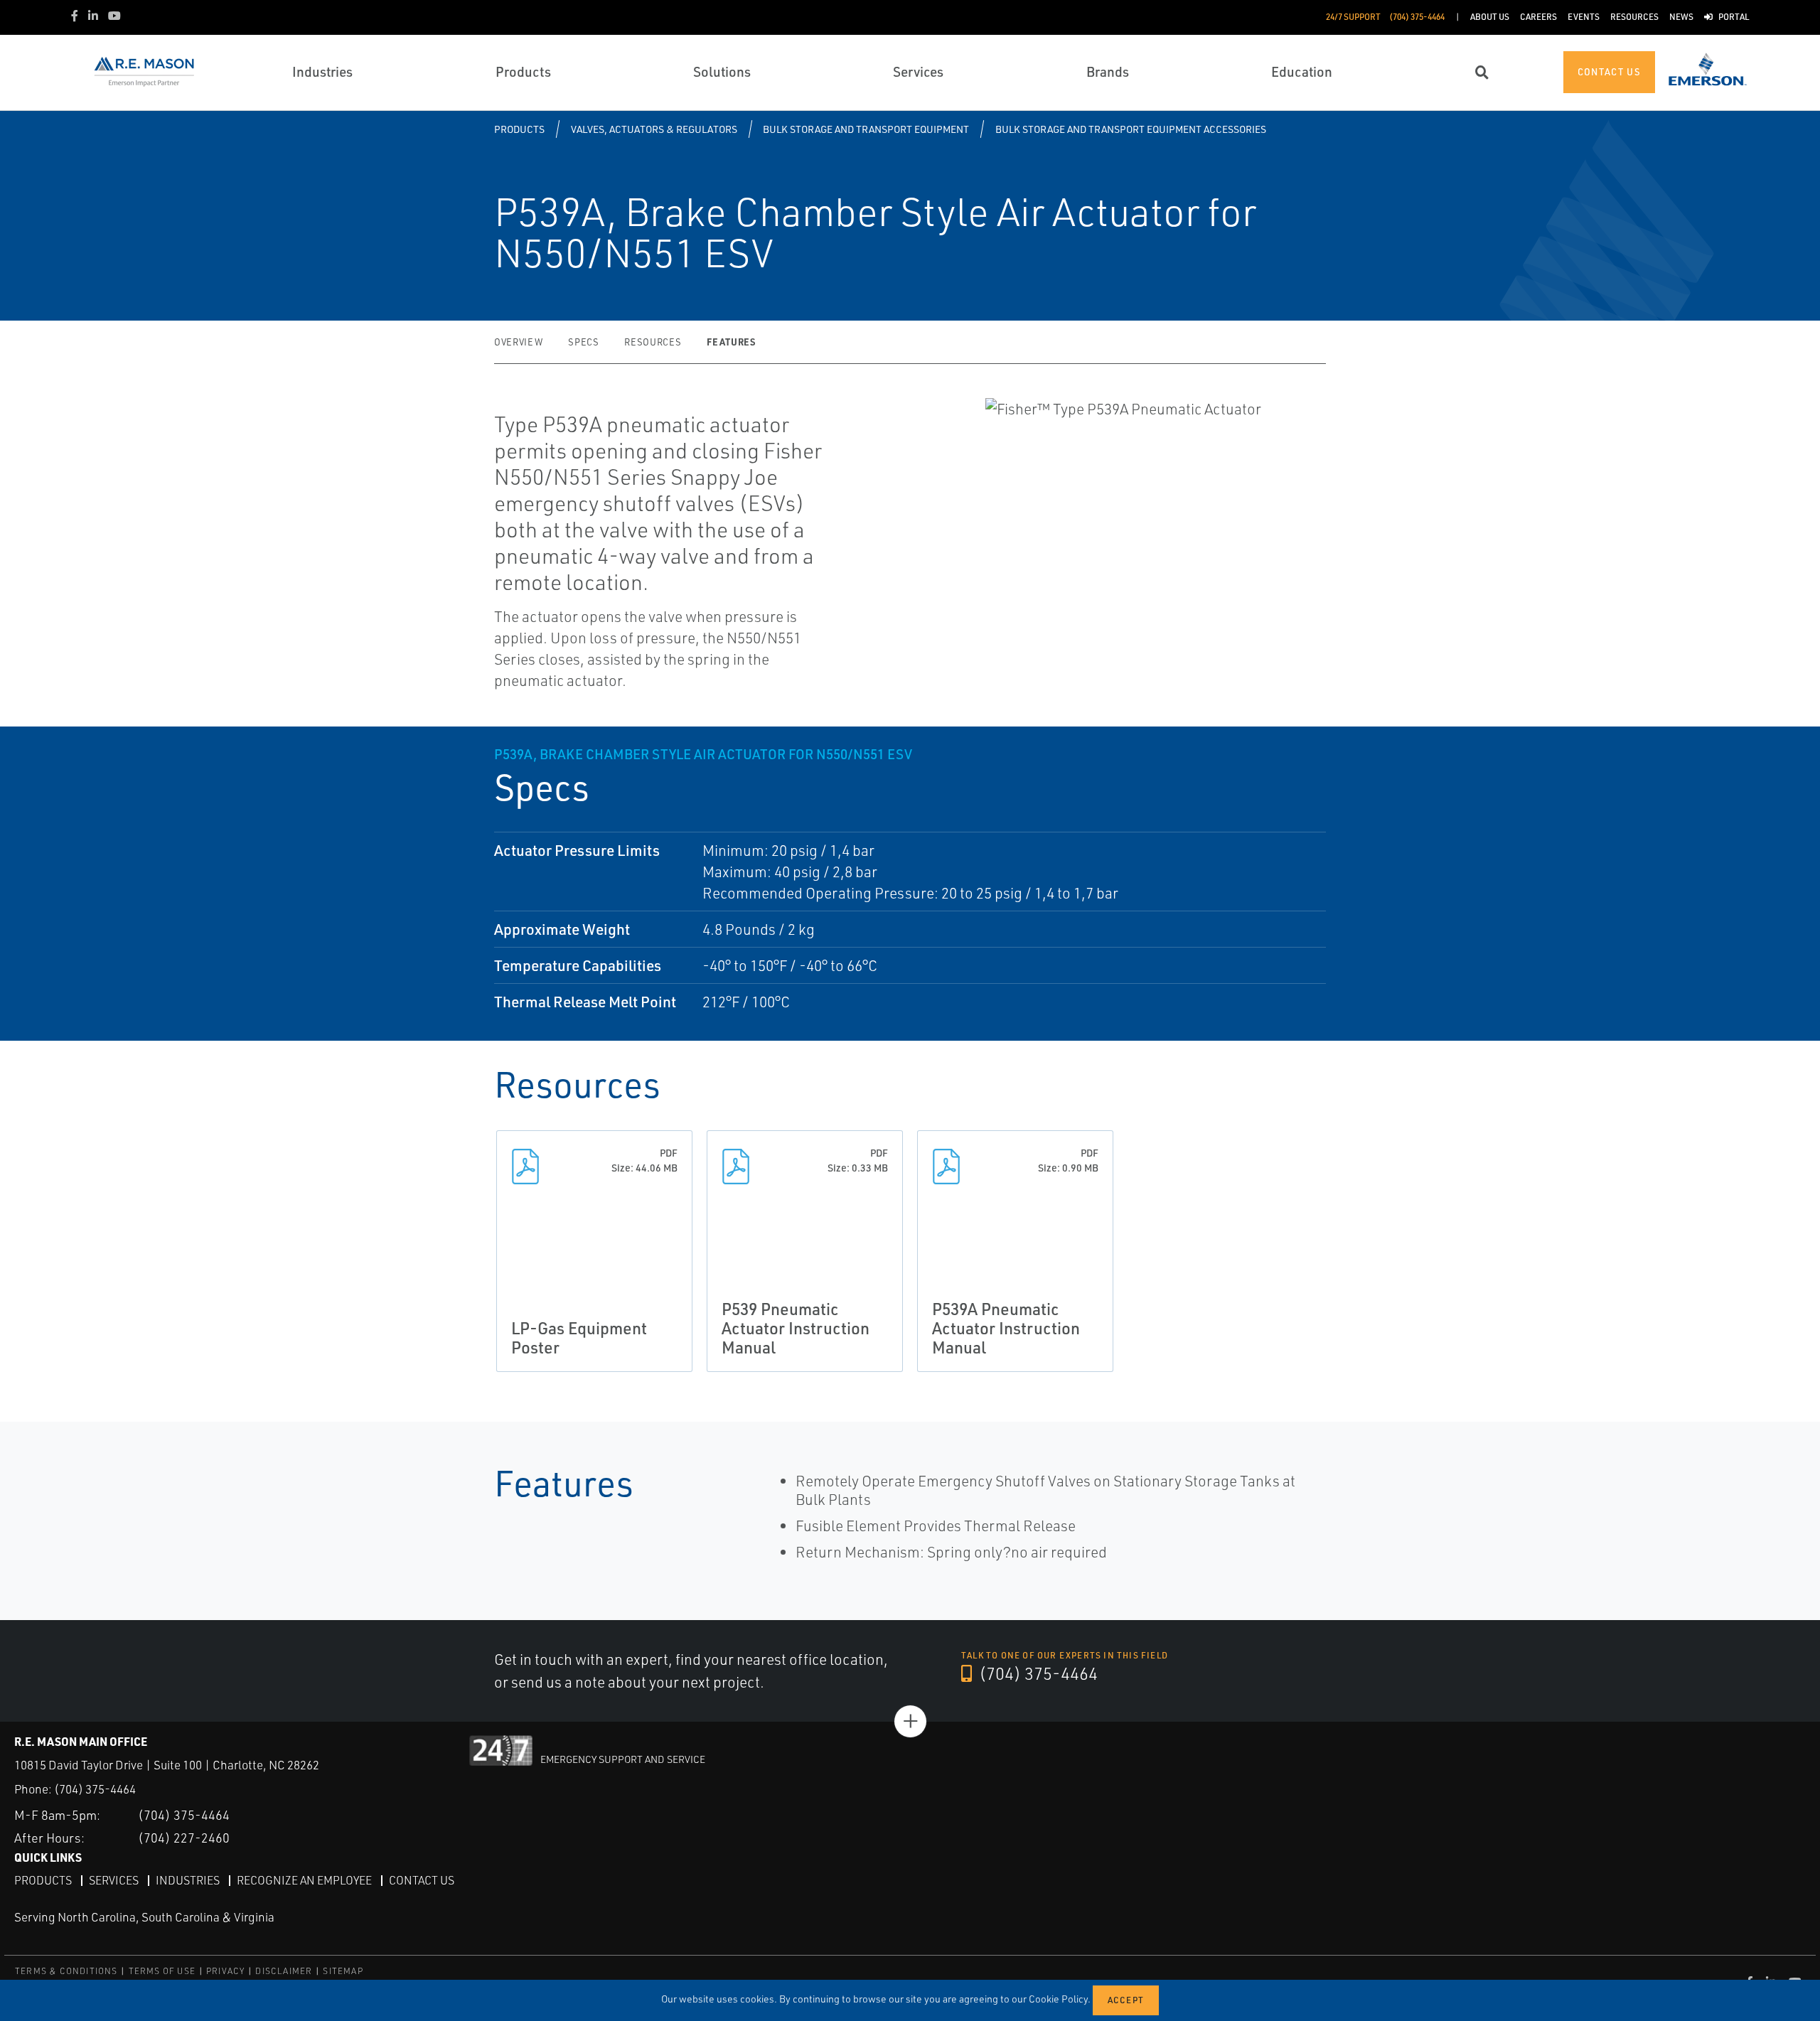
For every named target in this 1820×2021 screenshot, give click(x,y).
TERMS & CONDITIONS (66, 1971)
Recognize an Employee (304, 1880)
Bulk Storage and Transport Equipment (866, 129)
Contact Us (422, 1880)
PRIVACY (225, 1971)
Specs (583, 342)
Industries (188, 1880)
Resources (653, 342)
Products (519, 129)
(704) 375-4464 (1037, 1673)
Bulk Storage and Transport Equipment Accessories (1131, 129)
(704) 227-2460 (184, 1838)
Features (731, 342)
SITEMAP (343, 1971)
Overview (518, 342)
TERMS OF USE (162, 1971)
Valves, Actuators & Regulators (654, 129)
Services (114, 1880)
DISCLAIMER (284, 1971)
